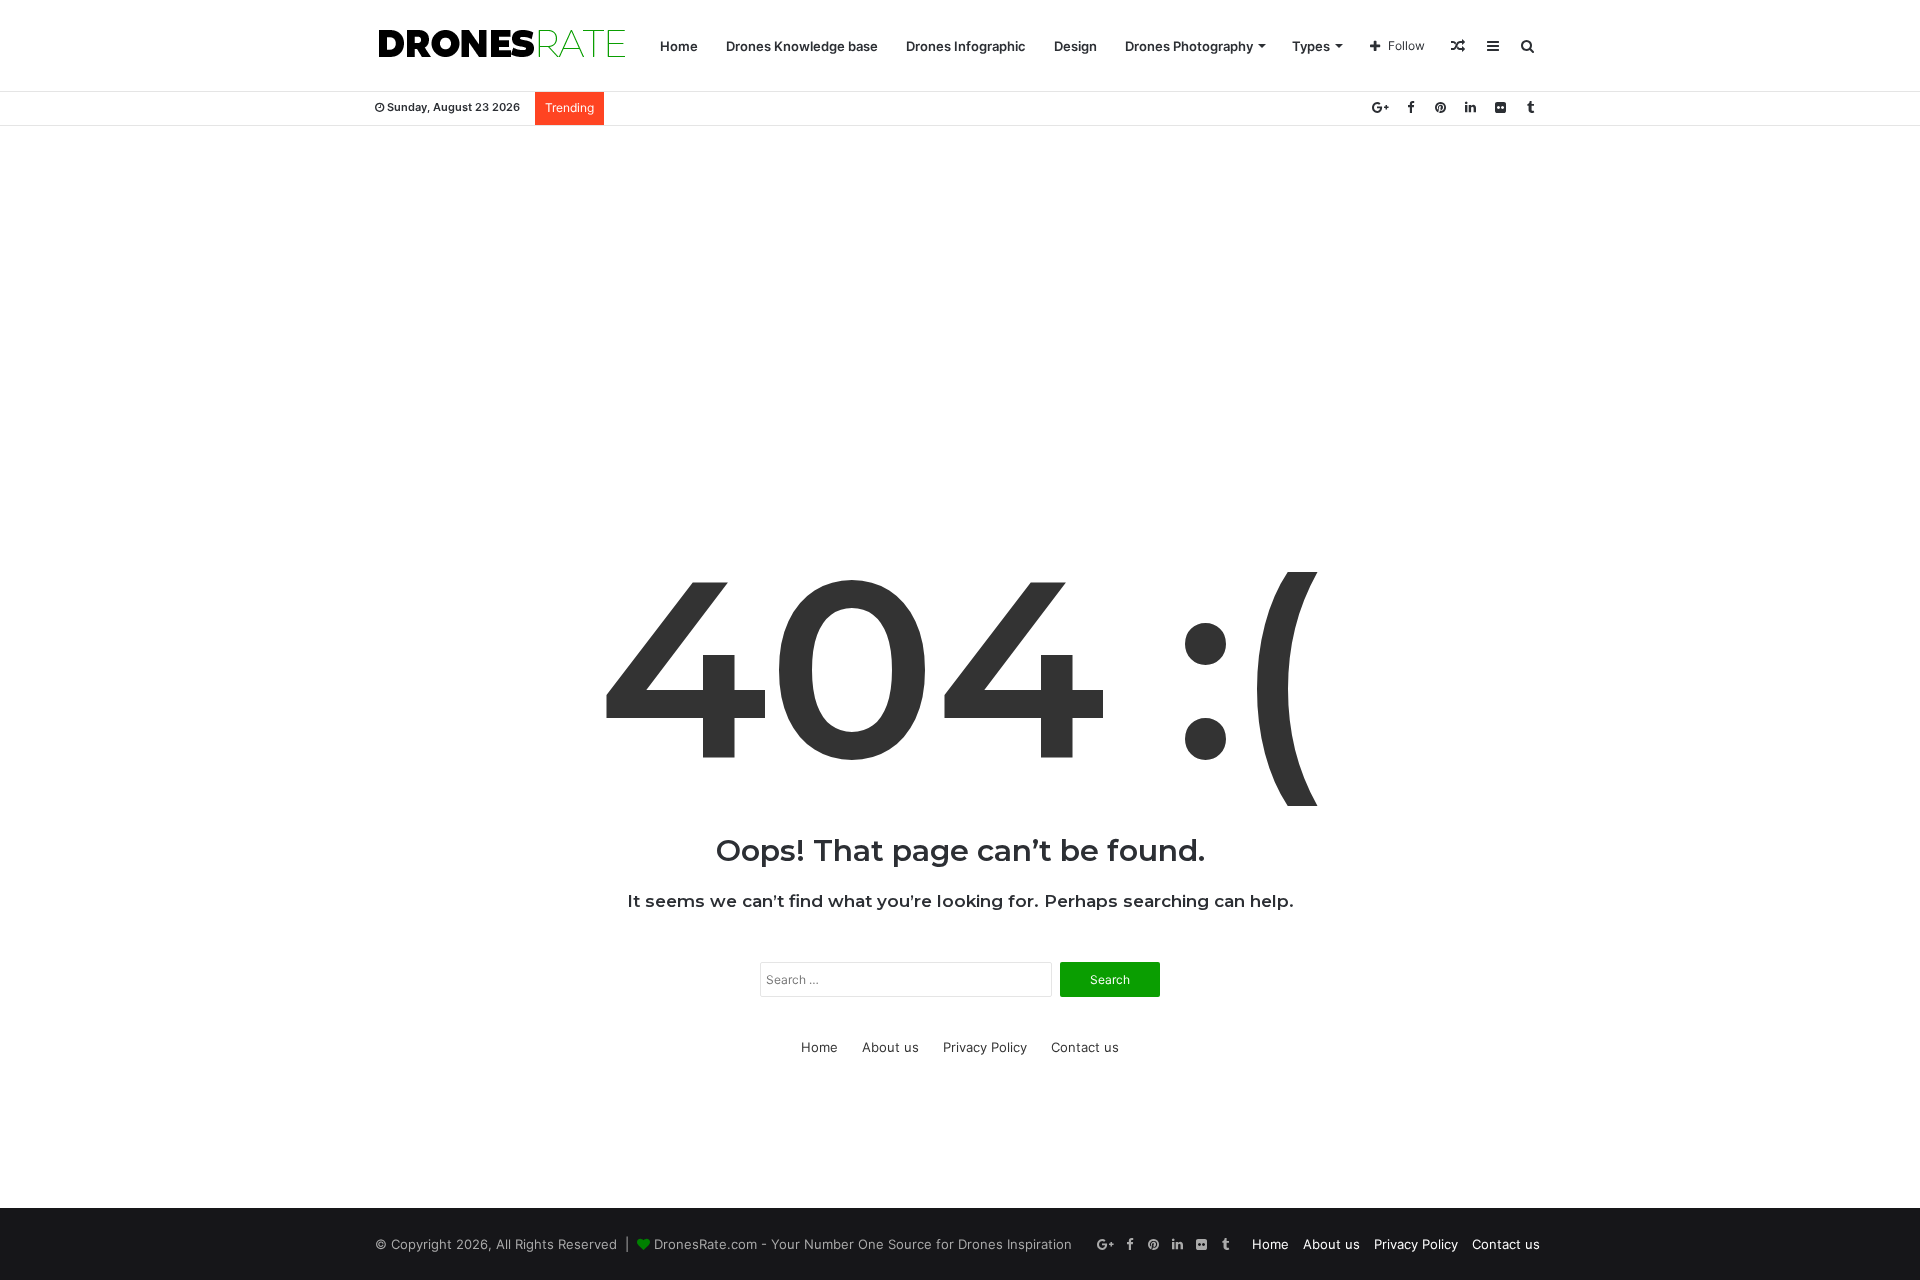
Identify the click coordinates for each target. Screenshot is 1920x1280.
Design (1075, 46)
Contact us (1085, 1047)
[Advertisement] (960, 286)
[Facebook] (1410, 107)
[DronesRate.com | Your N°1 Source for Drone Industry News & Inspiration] (502, 46)
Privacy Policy (985, 1047)
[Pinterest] (1440, 107)
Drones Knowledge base (802, 46)
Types (1311, 46)
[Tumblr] (1530, 107)
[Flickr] (1500, 107)
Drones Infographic (966, 46)
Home (679, 46)
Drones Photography (1189, 46)
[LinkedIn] (1470, 107)
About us (890, 1047)
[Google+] (1380, 107)
